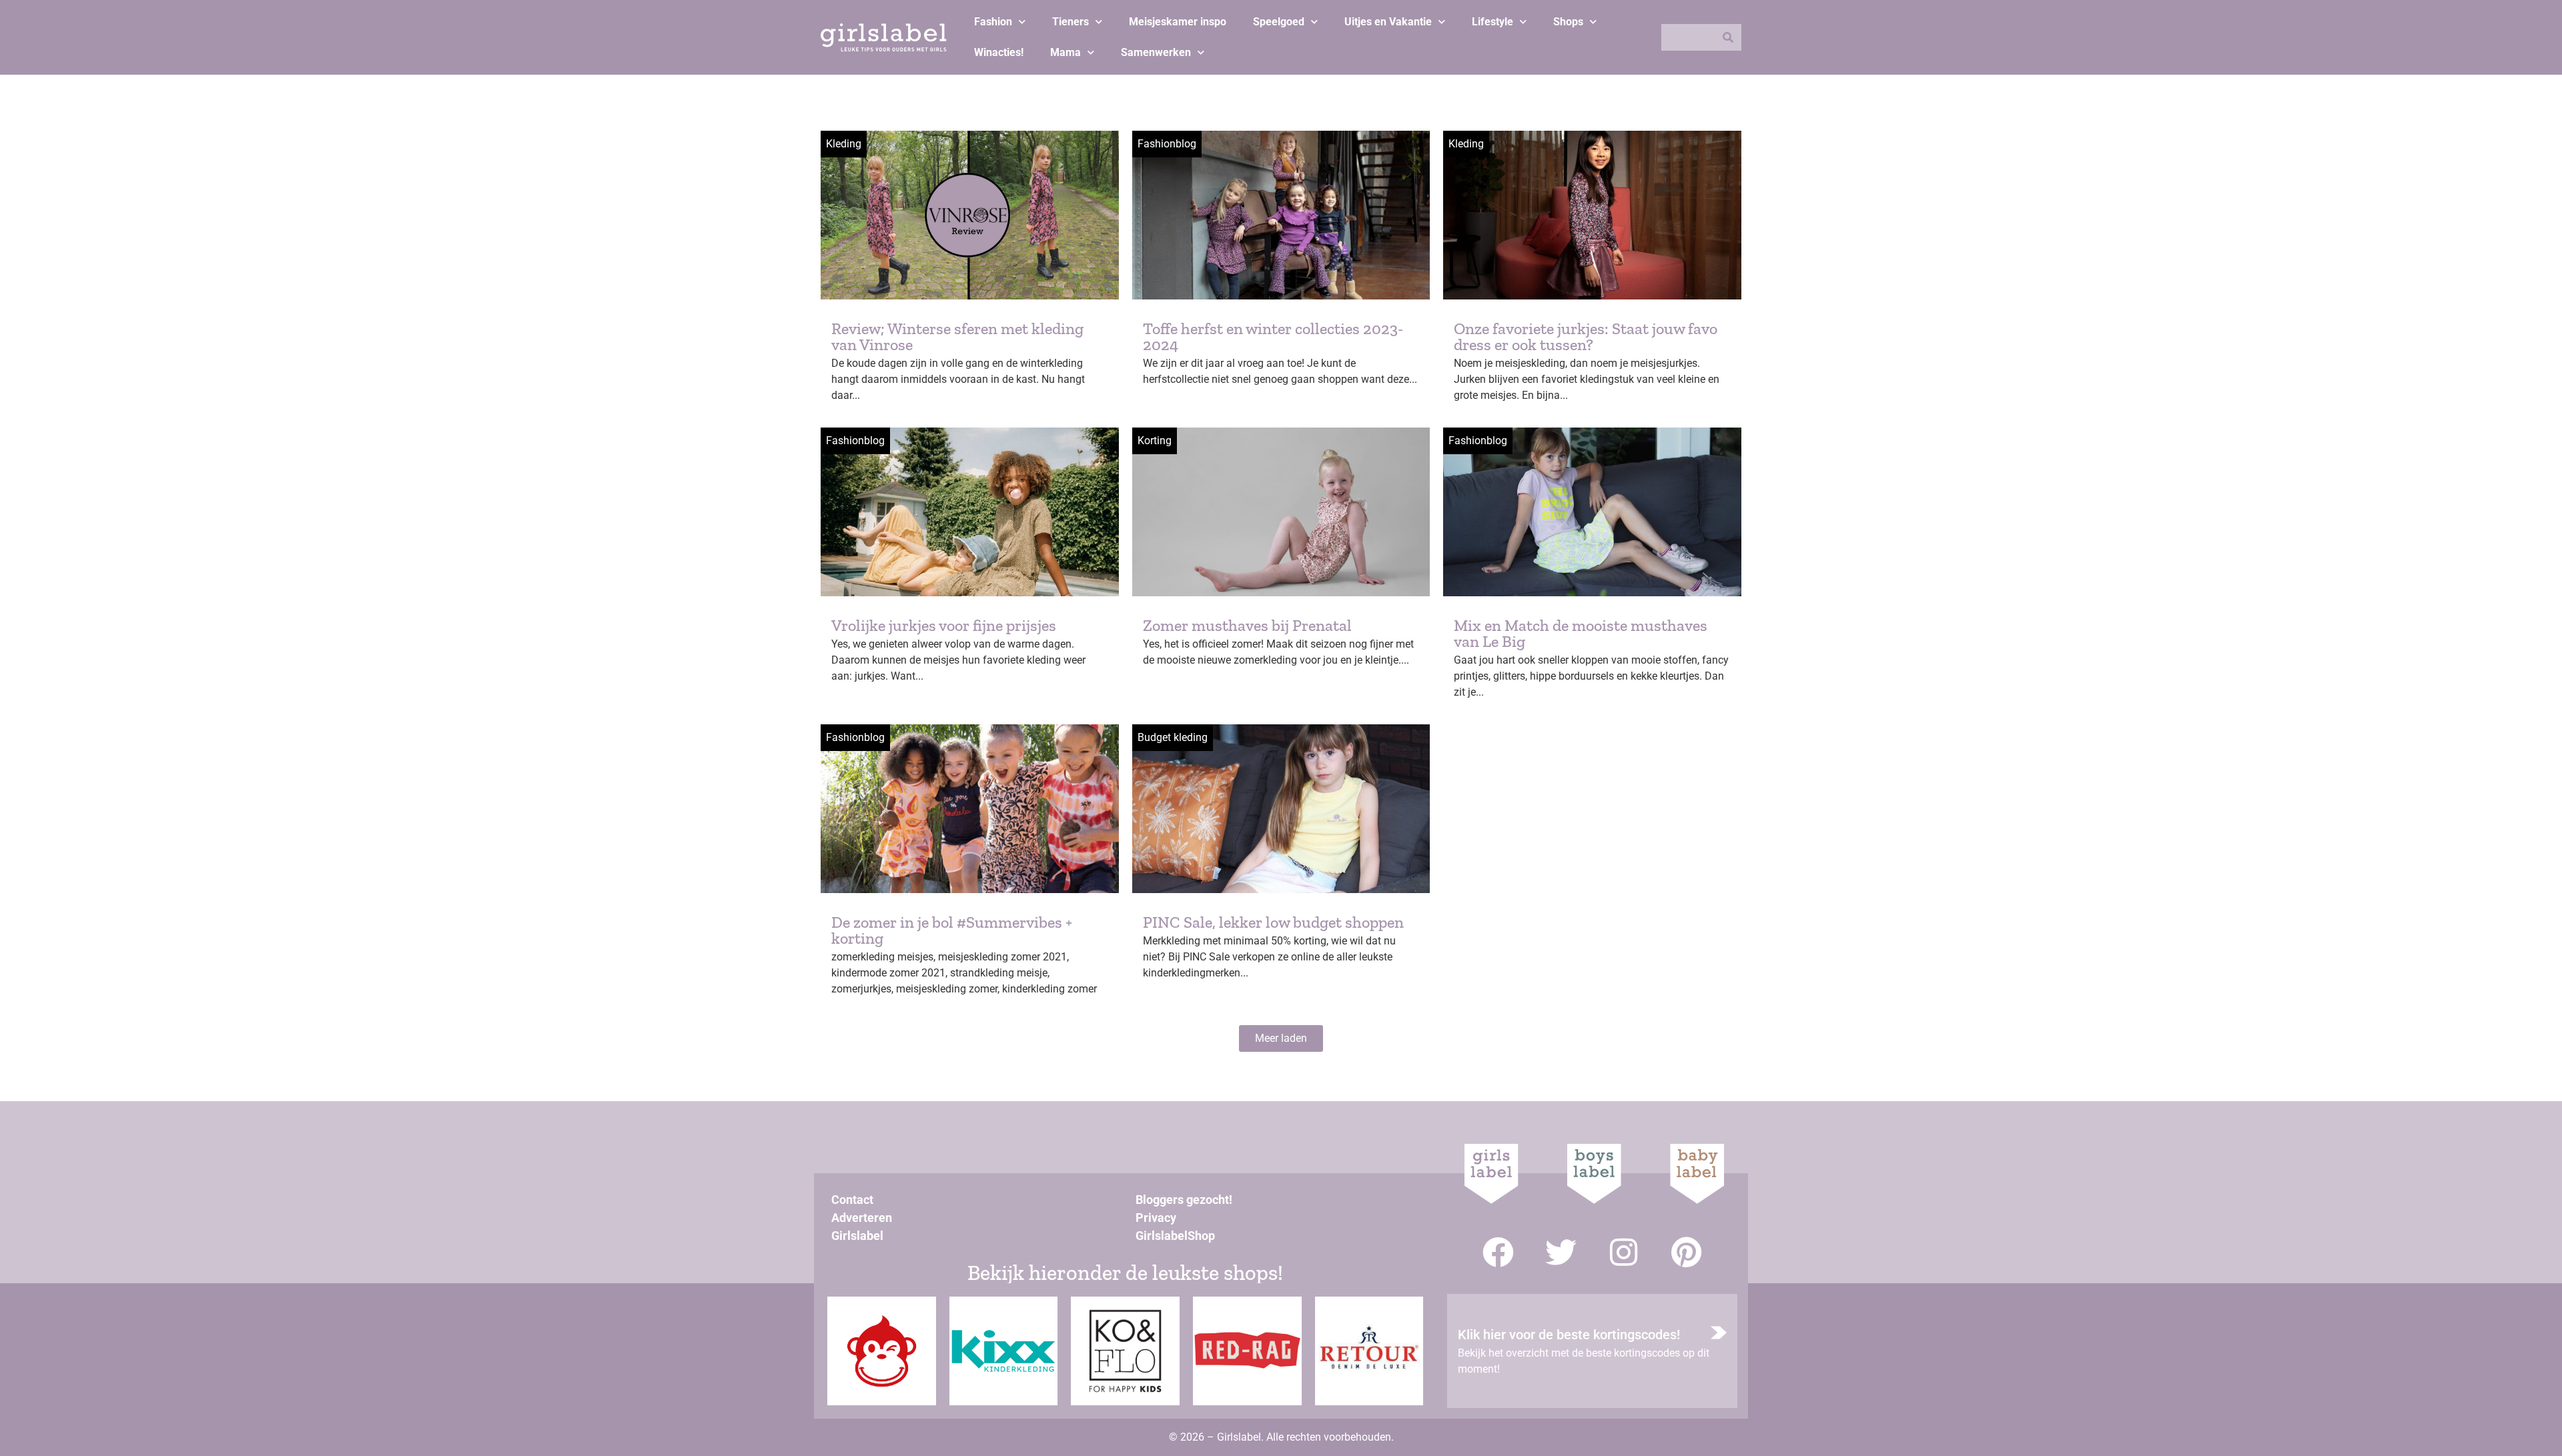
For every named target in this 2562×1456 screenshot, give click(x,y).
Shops (1568, 22)
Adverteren (862, 1218)
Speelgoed (1279, 22)
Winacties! (999, 52)
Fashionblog (1167, 144)
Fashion (993, 22)
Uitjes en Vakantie (1388, 22)
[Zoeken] (1728, 37)
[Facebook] (1498, 1252)
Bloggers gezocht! (1184, 1200)
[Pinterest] (1686, 1252)
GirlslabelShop (1175, 1236)
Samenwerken (1156, 52)
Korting (1155, 441)
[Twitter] (1561, 1252)
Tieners (1071, 22)
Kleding (844, 144)
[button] (1281, 1038)
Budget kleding (1173, 737)
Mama (1065, 52)
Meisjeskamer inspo (1178, 22)
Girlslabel (857, 1236)
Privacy (1156, 1218)
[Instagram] (1624, 1252)
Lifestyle (1492, 22)
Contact (852, 1200)
